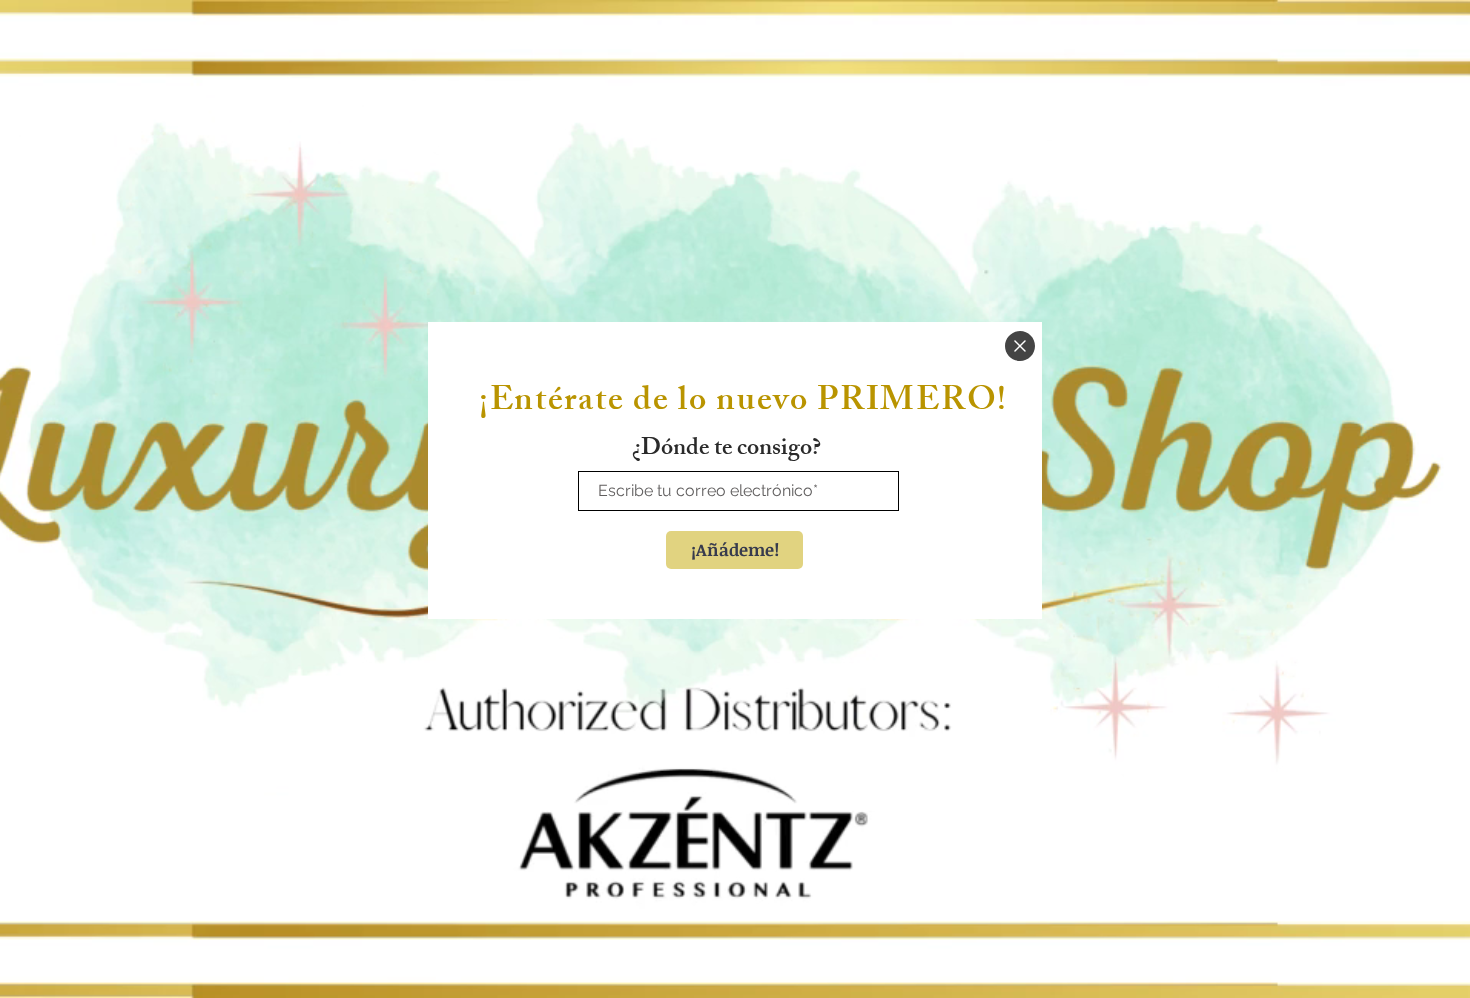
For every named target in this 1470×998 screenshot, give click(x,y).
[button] (1020, 346)
